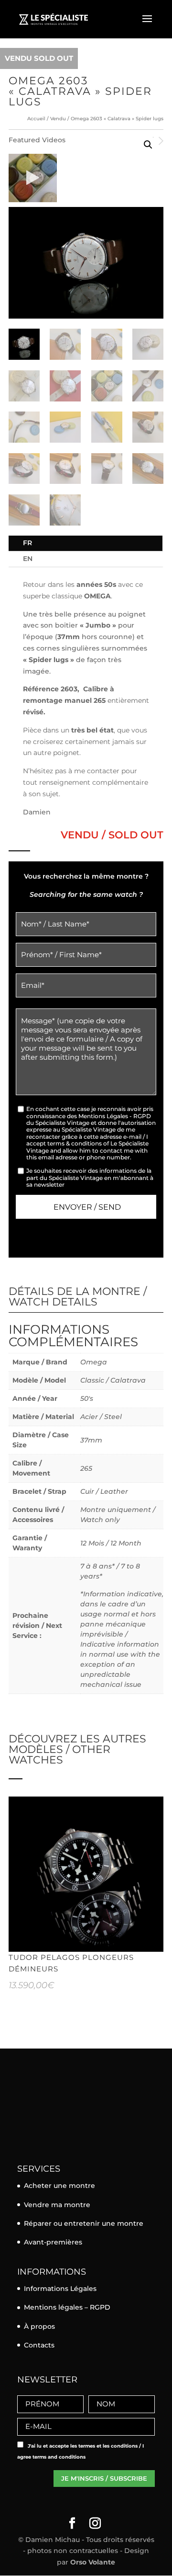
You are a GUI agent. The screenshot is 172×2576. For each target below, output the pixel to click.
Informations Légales (60, 2289)
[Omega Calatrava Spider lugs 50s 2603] (33, 178)
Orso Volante (93, 2562)
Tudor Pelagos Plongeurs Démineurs (71, 1963)
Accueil (36, 119)
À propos (39, 2326)
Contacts (39, 2345)
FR (27, 543)
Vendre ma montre (57, 2205)
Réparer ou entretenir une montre (84, 2223)
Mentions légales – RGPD (67, 2307)
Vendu (58, 119)
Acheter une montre (59, 2186)
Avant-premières (53, 2242)
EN (28, 559)
